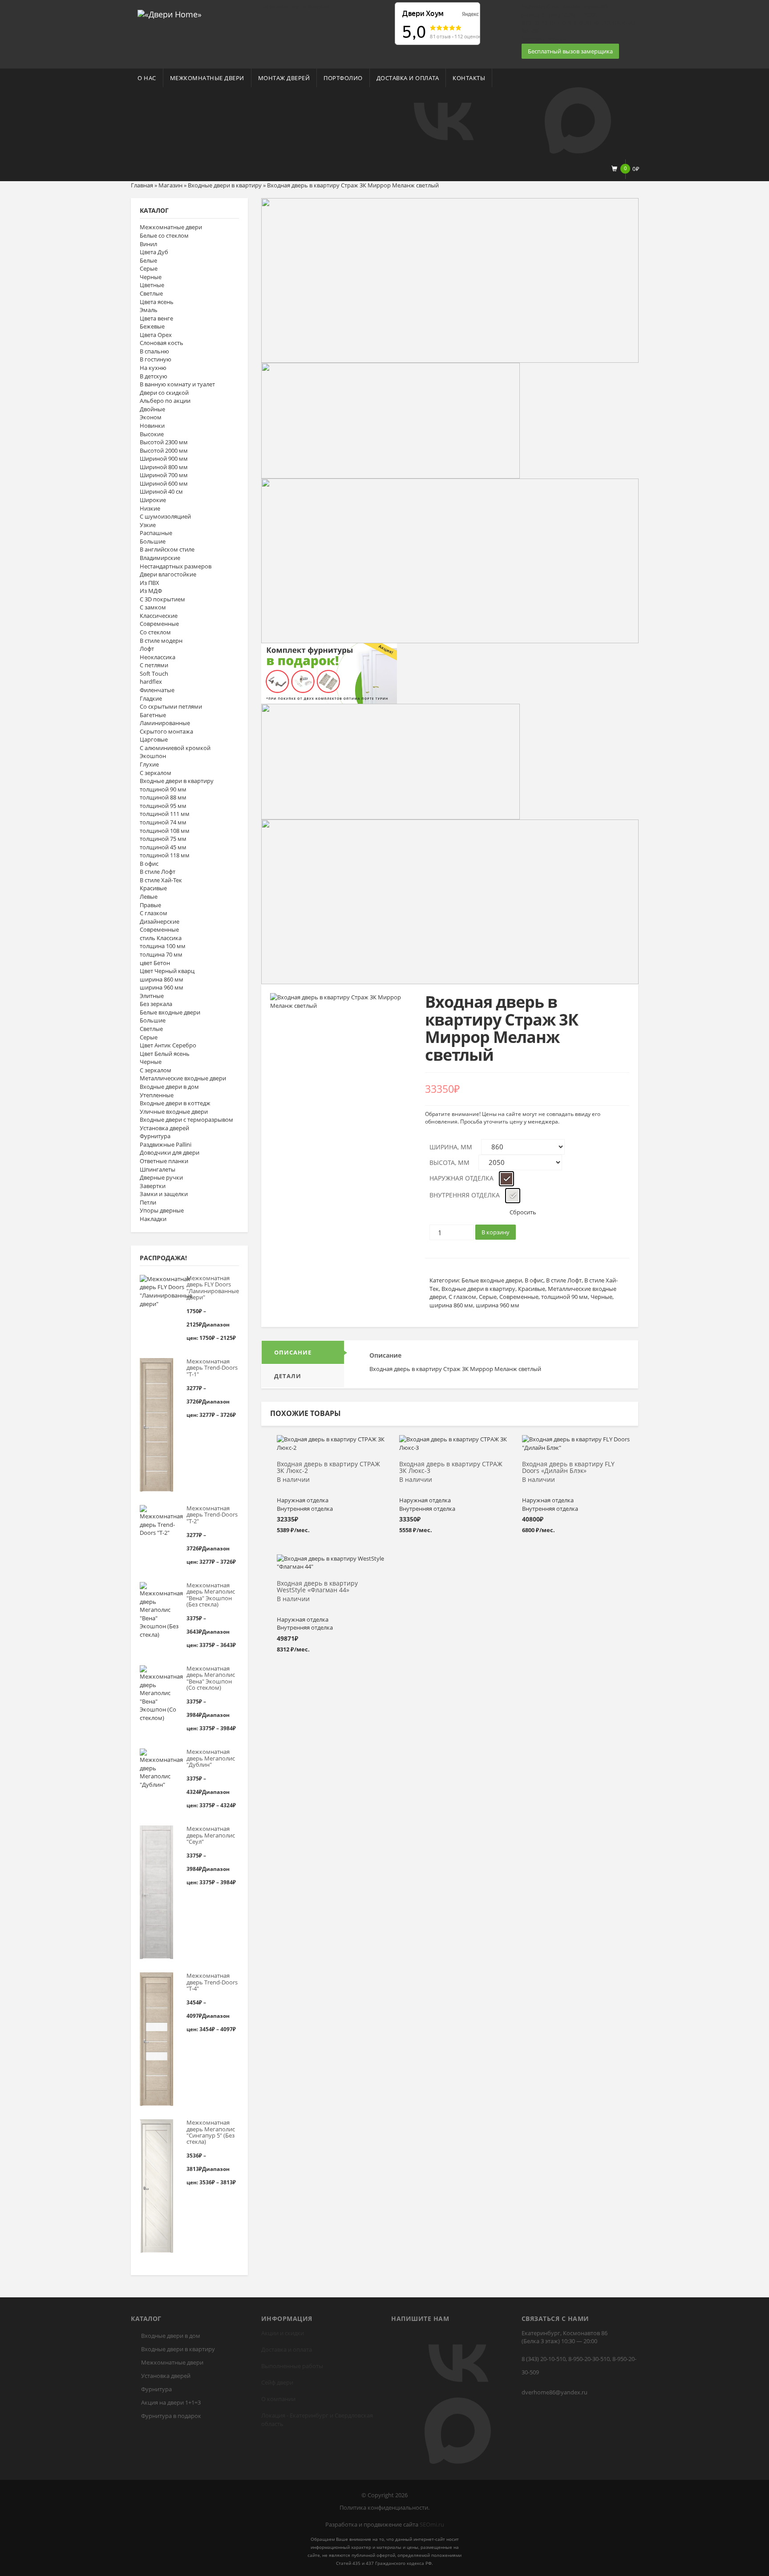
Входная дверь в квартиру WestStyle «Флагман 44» (317, 1587)
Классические (159, 616)
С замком (153, 607)
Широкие (153, 500)
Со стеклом (155, 632)
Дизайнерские (160, 921)
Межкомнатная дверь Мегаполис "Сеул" (211, 1835)
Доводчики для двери (170, 1152)
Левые (149, 897)
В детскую (154, 376)
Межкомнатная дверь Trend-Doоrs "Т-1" (212, 1368)
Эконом (151, 417)
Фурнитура (155, 1136)
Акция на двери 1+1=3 (171, 2402)
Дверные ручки (161, 1177)
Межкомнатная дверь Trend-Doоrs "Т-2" (212, 1515)
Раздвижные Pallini (166, 1144)
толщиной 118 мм (165, 855)
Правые (150, 905)
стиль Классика (161, 938)
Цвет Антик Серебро (168, 1045)
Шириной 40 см (161, 491)
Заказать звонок (544, 39)
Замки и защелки (164, 1194)
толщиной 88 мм (163, 797)
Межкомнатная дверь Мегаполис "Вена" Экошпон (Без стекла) (211, 1595)
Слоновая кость (162, 343)
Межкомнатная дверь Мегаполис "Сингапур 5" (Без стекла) (211, 2132)
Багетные (153, 715)
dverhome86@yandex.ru (554, 2392)
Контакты (469, 78)
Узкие (148, 525)
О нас (147, 78)
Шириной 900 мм (164, 458)
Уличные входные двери (174, 1112)
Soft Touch (154, 673)
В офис (149, 864)
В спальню (154, 351)
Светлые (151, 293)
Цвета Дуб (154, 252)
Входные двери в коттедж (175, 1103)
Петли (148, 1202)
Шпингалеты (158, 1169)
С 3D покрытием (162, 599)
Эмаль (149, 310)
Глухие (149, 764)
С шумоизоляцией (165, 516)
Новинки (152, 426)
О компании (278, 2399)
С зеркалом (156, 773)
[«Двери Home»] (170, 13)
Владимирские (160, 558)
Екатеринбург (309, 2415)
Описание (293, 1352)
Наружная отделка (461, 1178)
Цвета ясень (157, 302)
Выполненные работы (292, 2366)
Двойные (152, 409)
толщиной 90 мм (163, 789)
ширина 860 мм (162, 979)
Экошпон (153, 756)
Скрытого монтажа (166, 731)
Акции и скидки (283, 2333)
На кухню (153, 368)
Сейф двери (277, 2382)
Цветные (152, 285)
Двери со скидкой (164, 393)
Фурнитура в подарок (171, 2416)
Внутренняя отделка (465, 1195)
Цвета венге (156, 318)
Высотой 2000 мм (164, 450)
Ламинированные (165, 723)
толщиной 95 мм (163, 806)
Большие (153, 541)
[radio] (506, 1179)
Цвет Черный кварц (167, 971)
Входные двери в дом (169, 1087)
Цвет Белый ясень (165, 1054)
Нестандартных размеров (176, 566)
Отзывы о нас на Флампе (295, 6)
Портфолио (343, 78)
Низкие (150, 508)
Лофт (147, 649)
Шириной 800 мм (164, 467)
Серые (149, 268)
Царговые (154, 739)
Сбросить (523, 1212)
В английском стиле (167, 549)
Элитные (152, 996)
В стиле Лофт (158, 872)
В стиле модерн (161, 641)
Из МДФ (151, 591)
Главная (142, 185)
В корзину (496, 1232)
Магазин (170, 185)
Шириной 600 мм (164, 483)
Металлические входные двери (183, 1078)
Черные (151, 277)
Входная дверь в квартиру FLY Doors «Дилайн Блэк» (568, 1468)
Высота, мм (449, 1162)
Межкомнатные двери (207, 78)
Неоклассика (158, 657)
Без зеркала (156, 1004)
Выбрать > (331, 1444)
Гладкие (151, 698)
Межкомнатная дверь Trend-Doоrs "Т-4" (212, 1982)
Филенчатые (157, 690)
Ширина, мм (451, 1147)
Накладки (153, 1219)
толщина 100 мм (163, 946)
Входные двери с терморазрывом (186, 1120)
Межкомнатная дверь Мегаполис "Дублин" (211, 1758)
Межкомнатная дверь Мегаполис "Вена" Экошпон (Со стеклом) (211, 1678)
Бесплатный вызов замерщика (570, 51)
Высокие (152, 434)
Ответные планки (164, 1161)
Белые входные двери (170, 1012)
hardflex (151, 682)
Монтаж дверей (284, 78)
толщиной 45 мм (163, 847)
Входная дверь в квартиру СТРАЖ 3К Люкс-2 (328, 1468)
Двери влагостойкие (168, 574)
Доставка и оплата (408, 78)
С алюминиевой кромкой (175, 748)
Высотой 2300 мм (164, 442)
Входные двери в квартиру (225, 185)
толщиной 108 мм (165, 831)
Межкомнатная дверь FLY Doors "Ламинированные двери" (212, 1288)
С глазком (154, 913)
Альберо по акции (165, 401)
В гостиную (156, 359)
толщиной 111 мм (165, 814)
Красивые (153, 888)
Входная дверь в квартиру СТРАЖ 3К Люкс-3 (451, 1468)
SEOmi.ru (432, 2524)
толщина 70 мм (161, 954)
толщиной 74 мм (163, 822)
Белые (148, 260)
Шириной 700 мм (164, 475)
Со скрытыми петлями (171, 706)
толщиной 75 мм (163, 839)
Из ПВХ (150, 583)
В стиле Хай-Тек (161, 880)
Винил (148, 244)
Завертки (153, 1186)
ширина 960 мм (162, 987)
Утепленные (157, 1095)
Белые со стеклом (164, 235)
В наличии (293, 1480)
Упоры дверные (162, 1210)
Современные (159, 624)
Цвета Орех (156, 335)
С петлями (154, 665)
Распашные (156, 533)
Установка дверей (164, 1128)
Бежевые (152, 326)
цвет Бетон (155, 963)
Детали (288, 1376)
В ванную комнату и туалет (177, 384)
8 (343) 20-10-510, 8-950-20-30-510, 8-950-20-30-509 (579, 2365)
